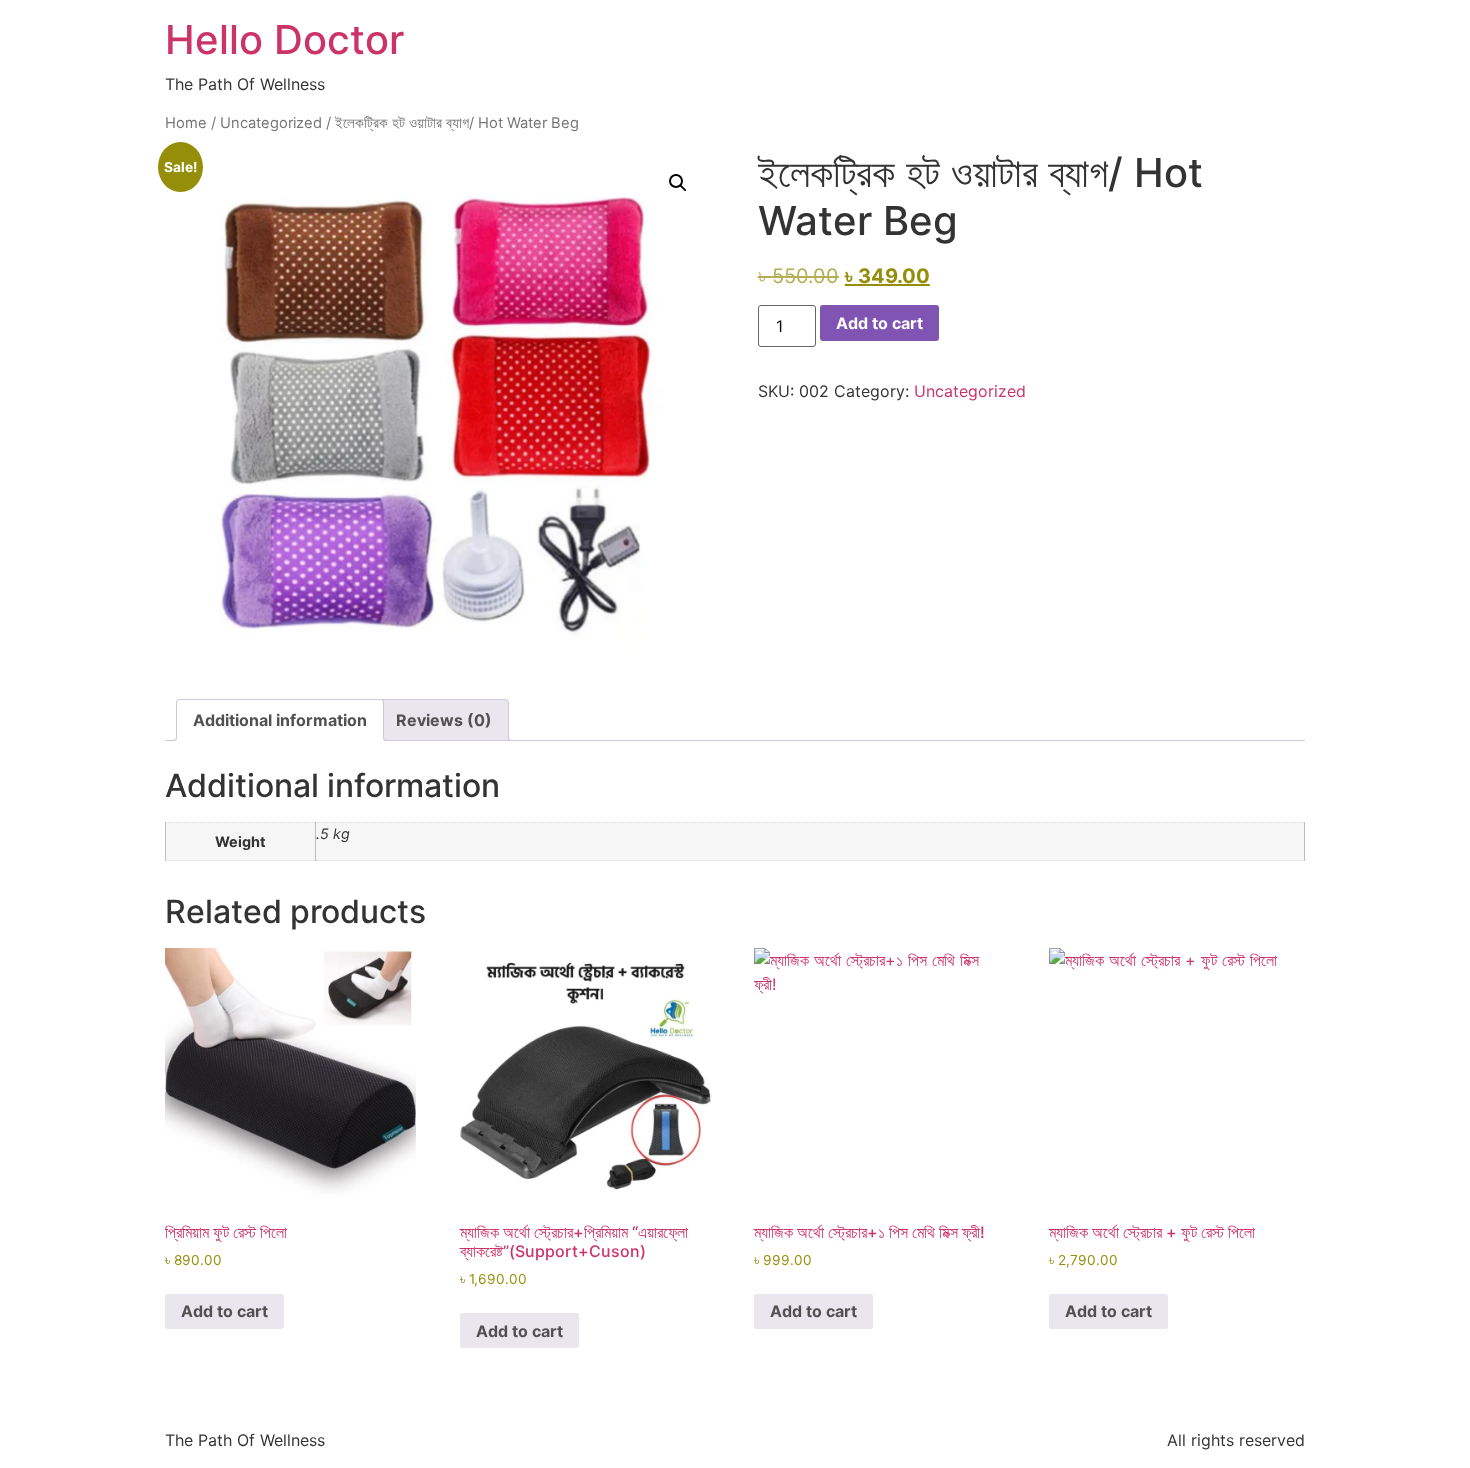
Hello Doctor (284, 39)
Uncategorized (271, 123)
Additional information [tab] (280, 720)
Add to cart (879, 323)
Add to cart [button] (224, 1311)
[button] (678, 183)
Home (186, 123)
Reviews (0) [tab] (444, 720)
